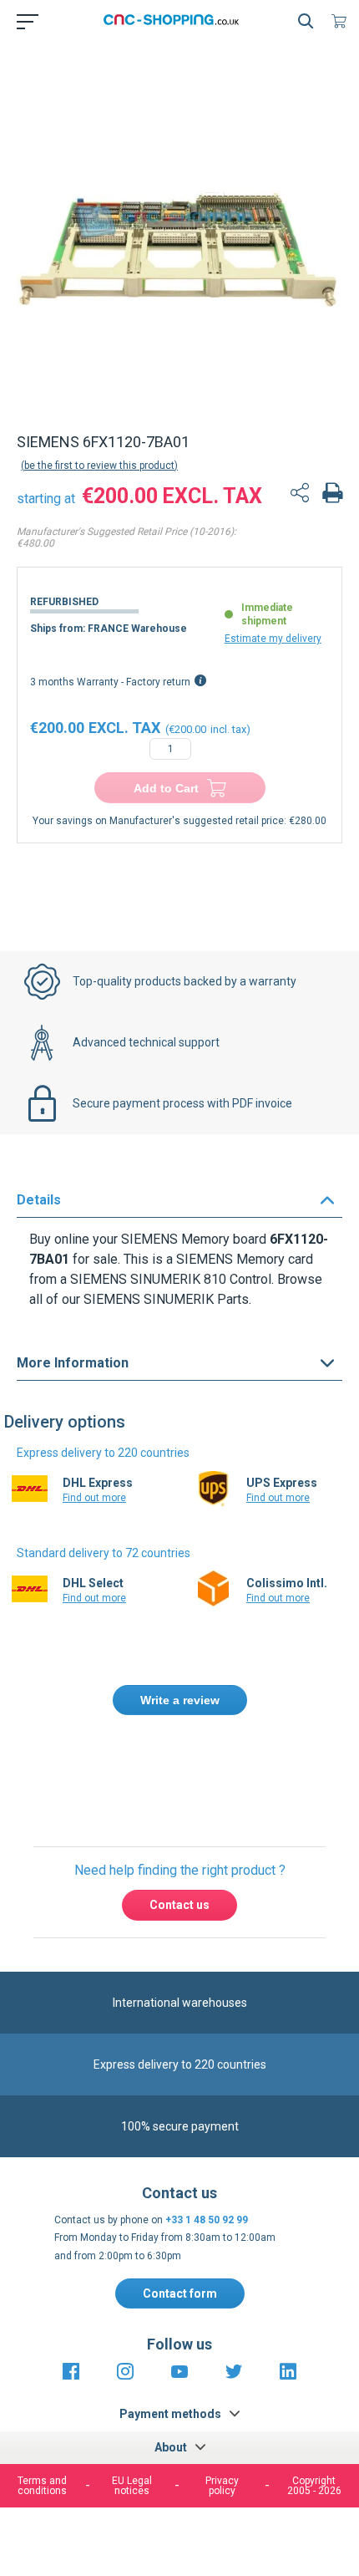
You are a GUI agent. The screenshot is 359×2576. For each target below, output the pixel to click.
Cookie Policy (298, 2442)
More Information (73, 1363)
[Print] (332, 495)
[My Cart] (342, 21)
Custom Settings (177, 2536)
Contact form (180, 2293)
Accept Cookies (178, 2493)
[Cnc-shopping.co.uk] (176, 21)
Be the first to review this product (99, 466)
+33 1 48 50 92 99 (207, 2220)
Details (39, 1200)
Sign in (201, 1772)
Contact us (179, 1905)
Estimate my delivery (273, 639)
